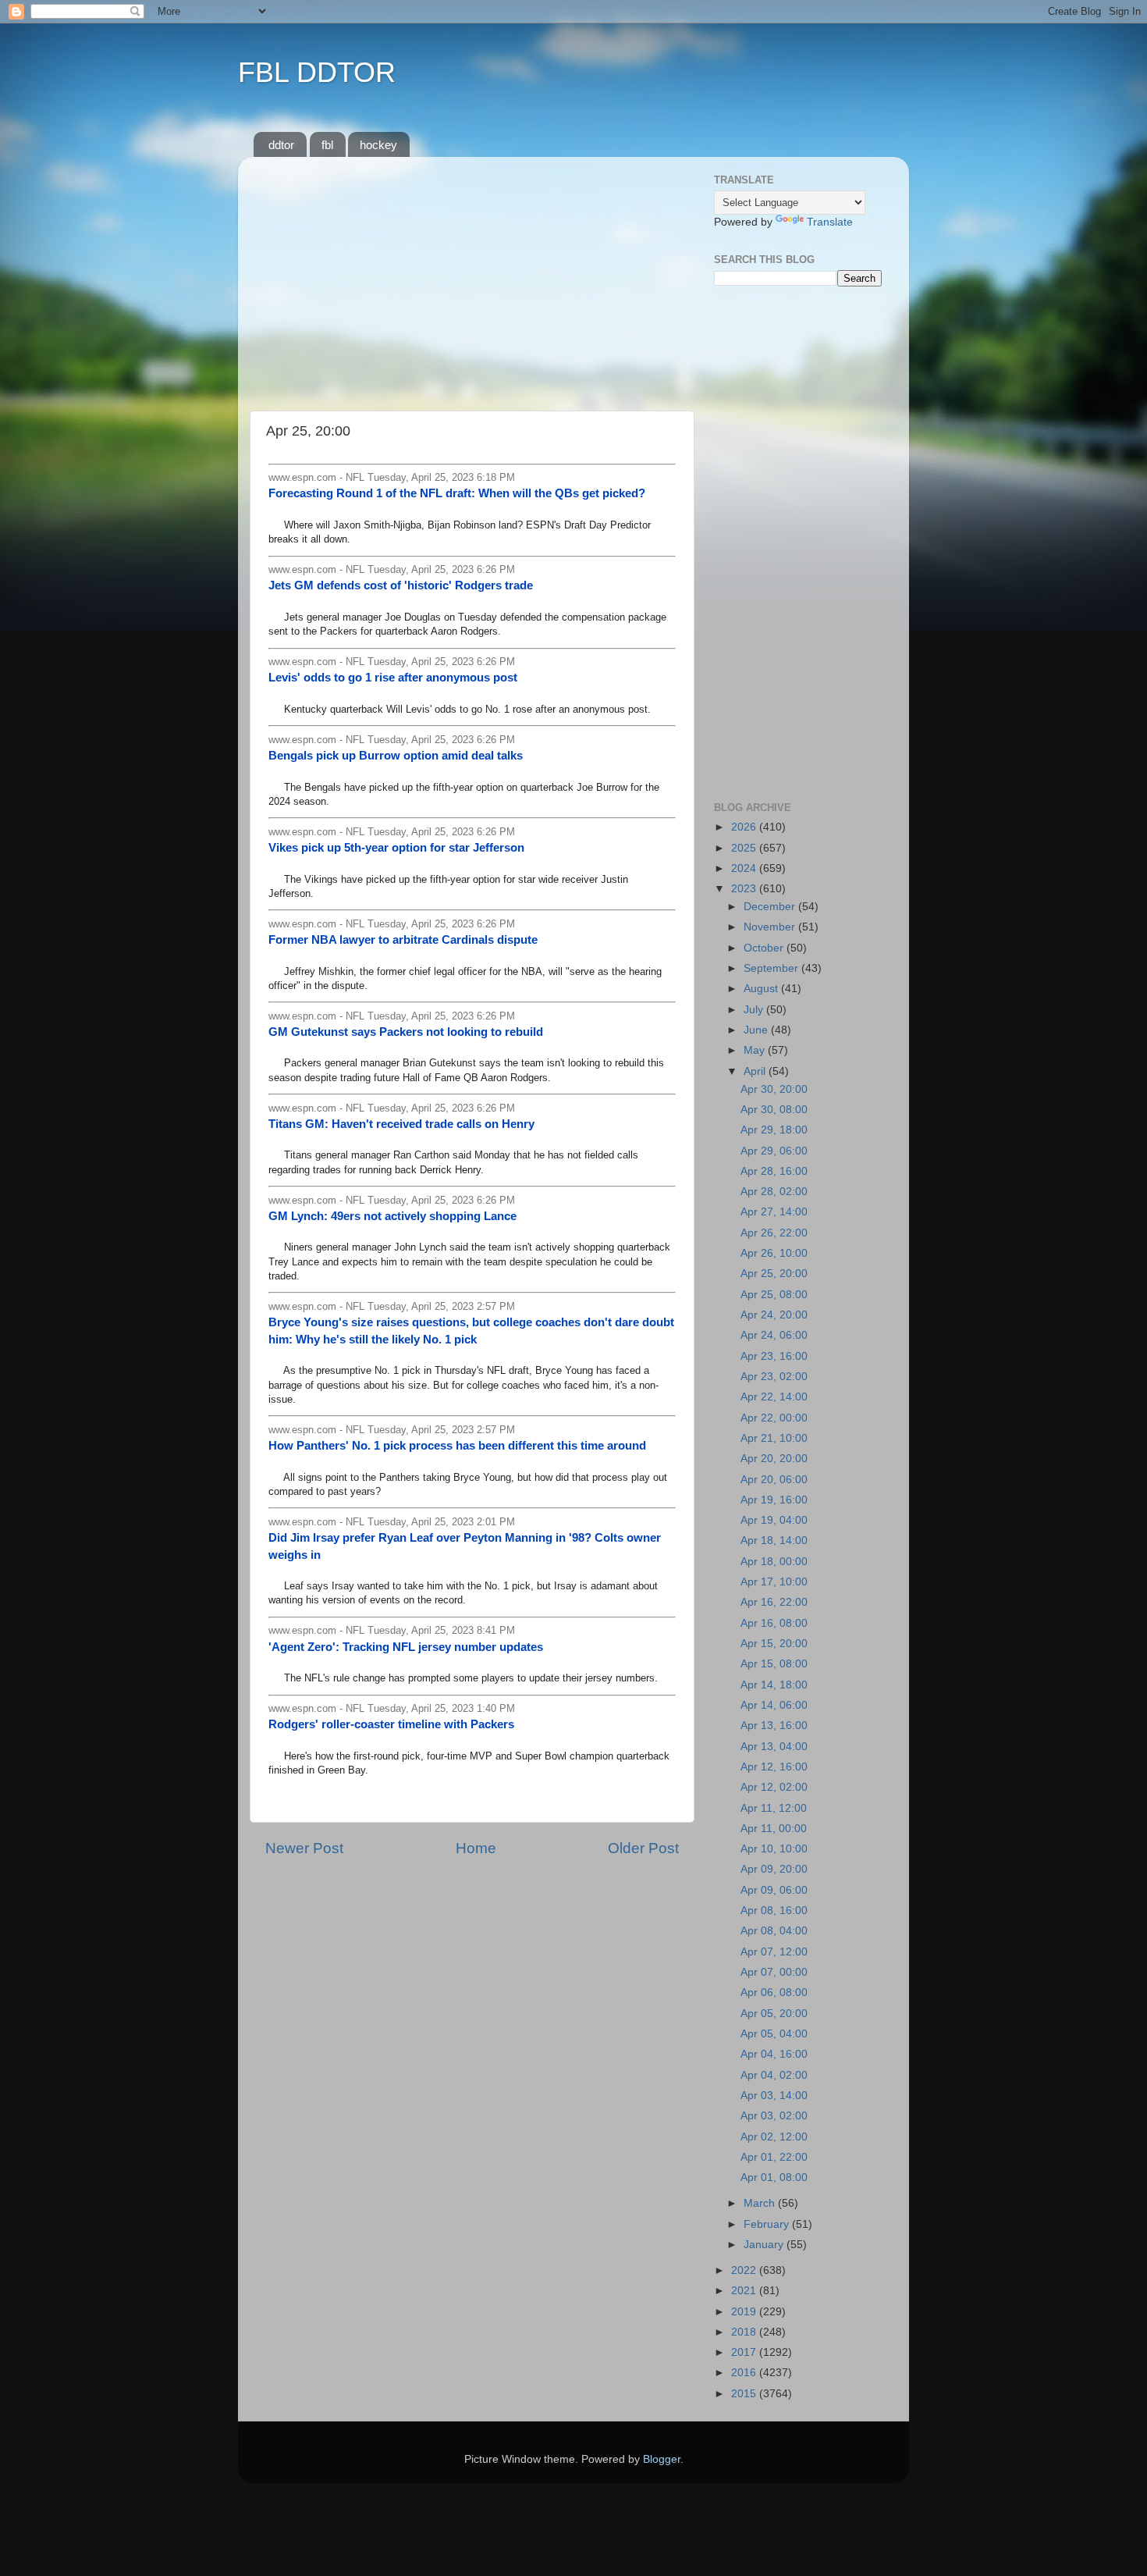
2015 (745, 2394)
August (762, 989)
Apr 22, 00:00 (774, 1418)
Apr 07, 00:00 (774, 1972)
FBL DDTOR (317, 72)
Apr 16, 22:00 (774, 1602)
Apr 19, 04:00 (774, 1520)
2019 (745, 2312)
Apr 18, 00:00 (774, 1562)
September (772, 968)
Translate (830, 222)
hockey (378, 145)
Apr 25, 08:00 (774, 1295)
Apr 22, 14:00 (774, 1397)
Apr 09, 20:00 (774, 1869)
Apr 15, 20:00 (774, 1644)
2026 (745, 827)
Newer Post (304, 1848)
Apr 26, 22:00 (774, 1233)
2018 (745, 2332)
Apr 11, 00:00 (774, 1829)
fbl (327, 145)
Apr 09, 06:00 (774, 1890)
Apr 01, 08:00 (774, 2178)
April (756, 1071)
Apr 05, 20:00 (774, 2014)
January (765, 2245)
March (761, 2203)
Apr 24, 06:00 (774, 1335)
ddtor (281, 145)
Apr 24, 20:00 (774, 1315)
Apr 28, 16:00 (774, 1171)
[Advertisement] (472, 278)
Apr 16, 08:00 (774, 1623)
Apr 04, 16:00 (774, 2054)
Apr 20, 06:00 (774, 1480)
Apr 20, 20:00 (774, 1459)
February (768, 2224)
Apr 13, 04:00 (774, 1747)
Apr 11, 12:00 (774, 1808)
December (771, 907)
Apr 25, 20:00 (774, 1274)
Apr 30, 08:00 (774, 1110)
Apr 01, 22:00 (774, 2157)
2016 (745, 2373)
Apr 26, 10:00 (774, 1253)
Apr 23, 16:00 (774, 1356)
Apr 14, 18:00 (774, 1685)
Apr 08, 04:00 (774, 1931)
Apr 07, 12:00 (774, 1952)
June (757, 1030)
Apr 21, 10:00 (774, 1438)
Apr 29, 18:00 (774, 1130)
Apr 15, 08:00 (774, 1664)
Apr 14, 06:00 (774, 1705)
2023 (745, 889)
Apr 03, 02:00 (774, 2116)
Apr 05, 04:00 (774, 2034)
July (755, 1010)
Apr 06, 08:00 (774, 1992)
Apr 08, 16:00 (774, 1911)
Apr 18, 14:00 (774, 1541)
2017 (745, 2352)
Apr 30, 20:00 (774, 1089)
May (756, 1050)
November (771, 927)
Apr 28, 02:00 (774, 1192)
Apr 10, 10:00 (774, 1849)
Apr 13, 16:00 (774, 1726)
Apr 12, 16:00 (774, 1767)
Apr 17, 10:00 (774, 1582)
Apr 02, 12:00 (774, 2137)
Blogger (662, 2459)
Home (476, 1848)
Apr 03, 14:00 (774, 2096)
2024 (745, 868)
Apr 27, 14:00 (774, 1212)
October (765, 948)
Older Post (643, 1848)
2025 (745, 848)
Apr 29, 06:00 (774, 1151)
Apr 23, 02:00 (774, 1377)
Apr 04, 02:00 (774, 2075)
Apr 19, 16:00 (774, 1500)
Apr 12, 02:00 (774, 1787)
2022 (745, 2270)
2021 (745, 2291)
